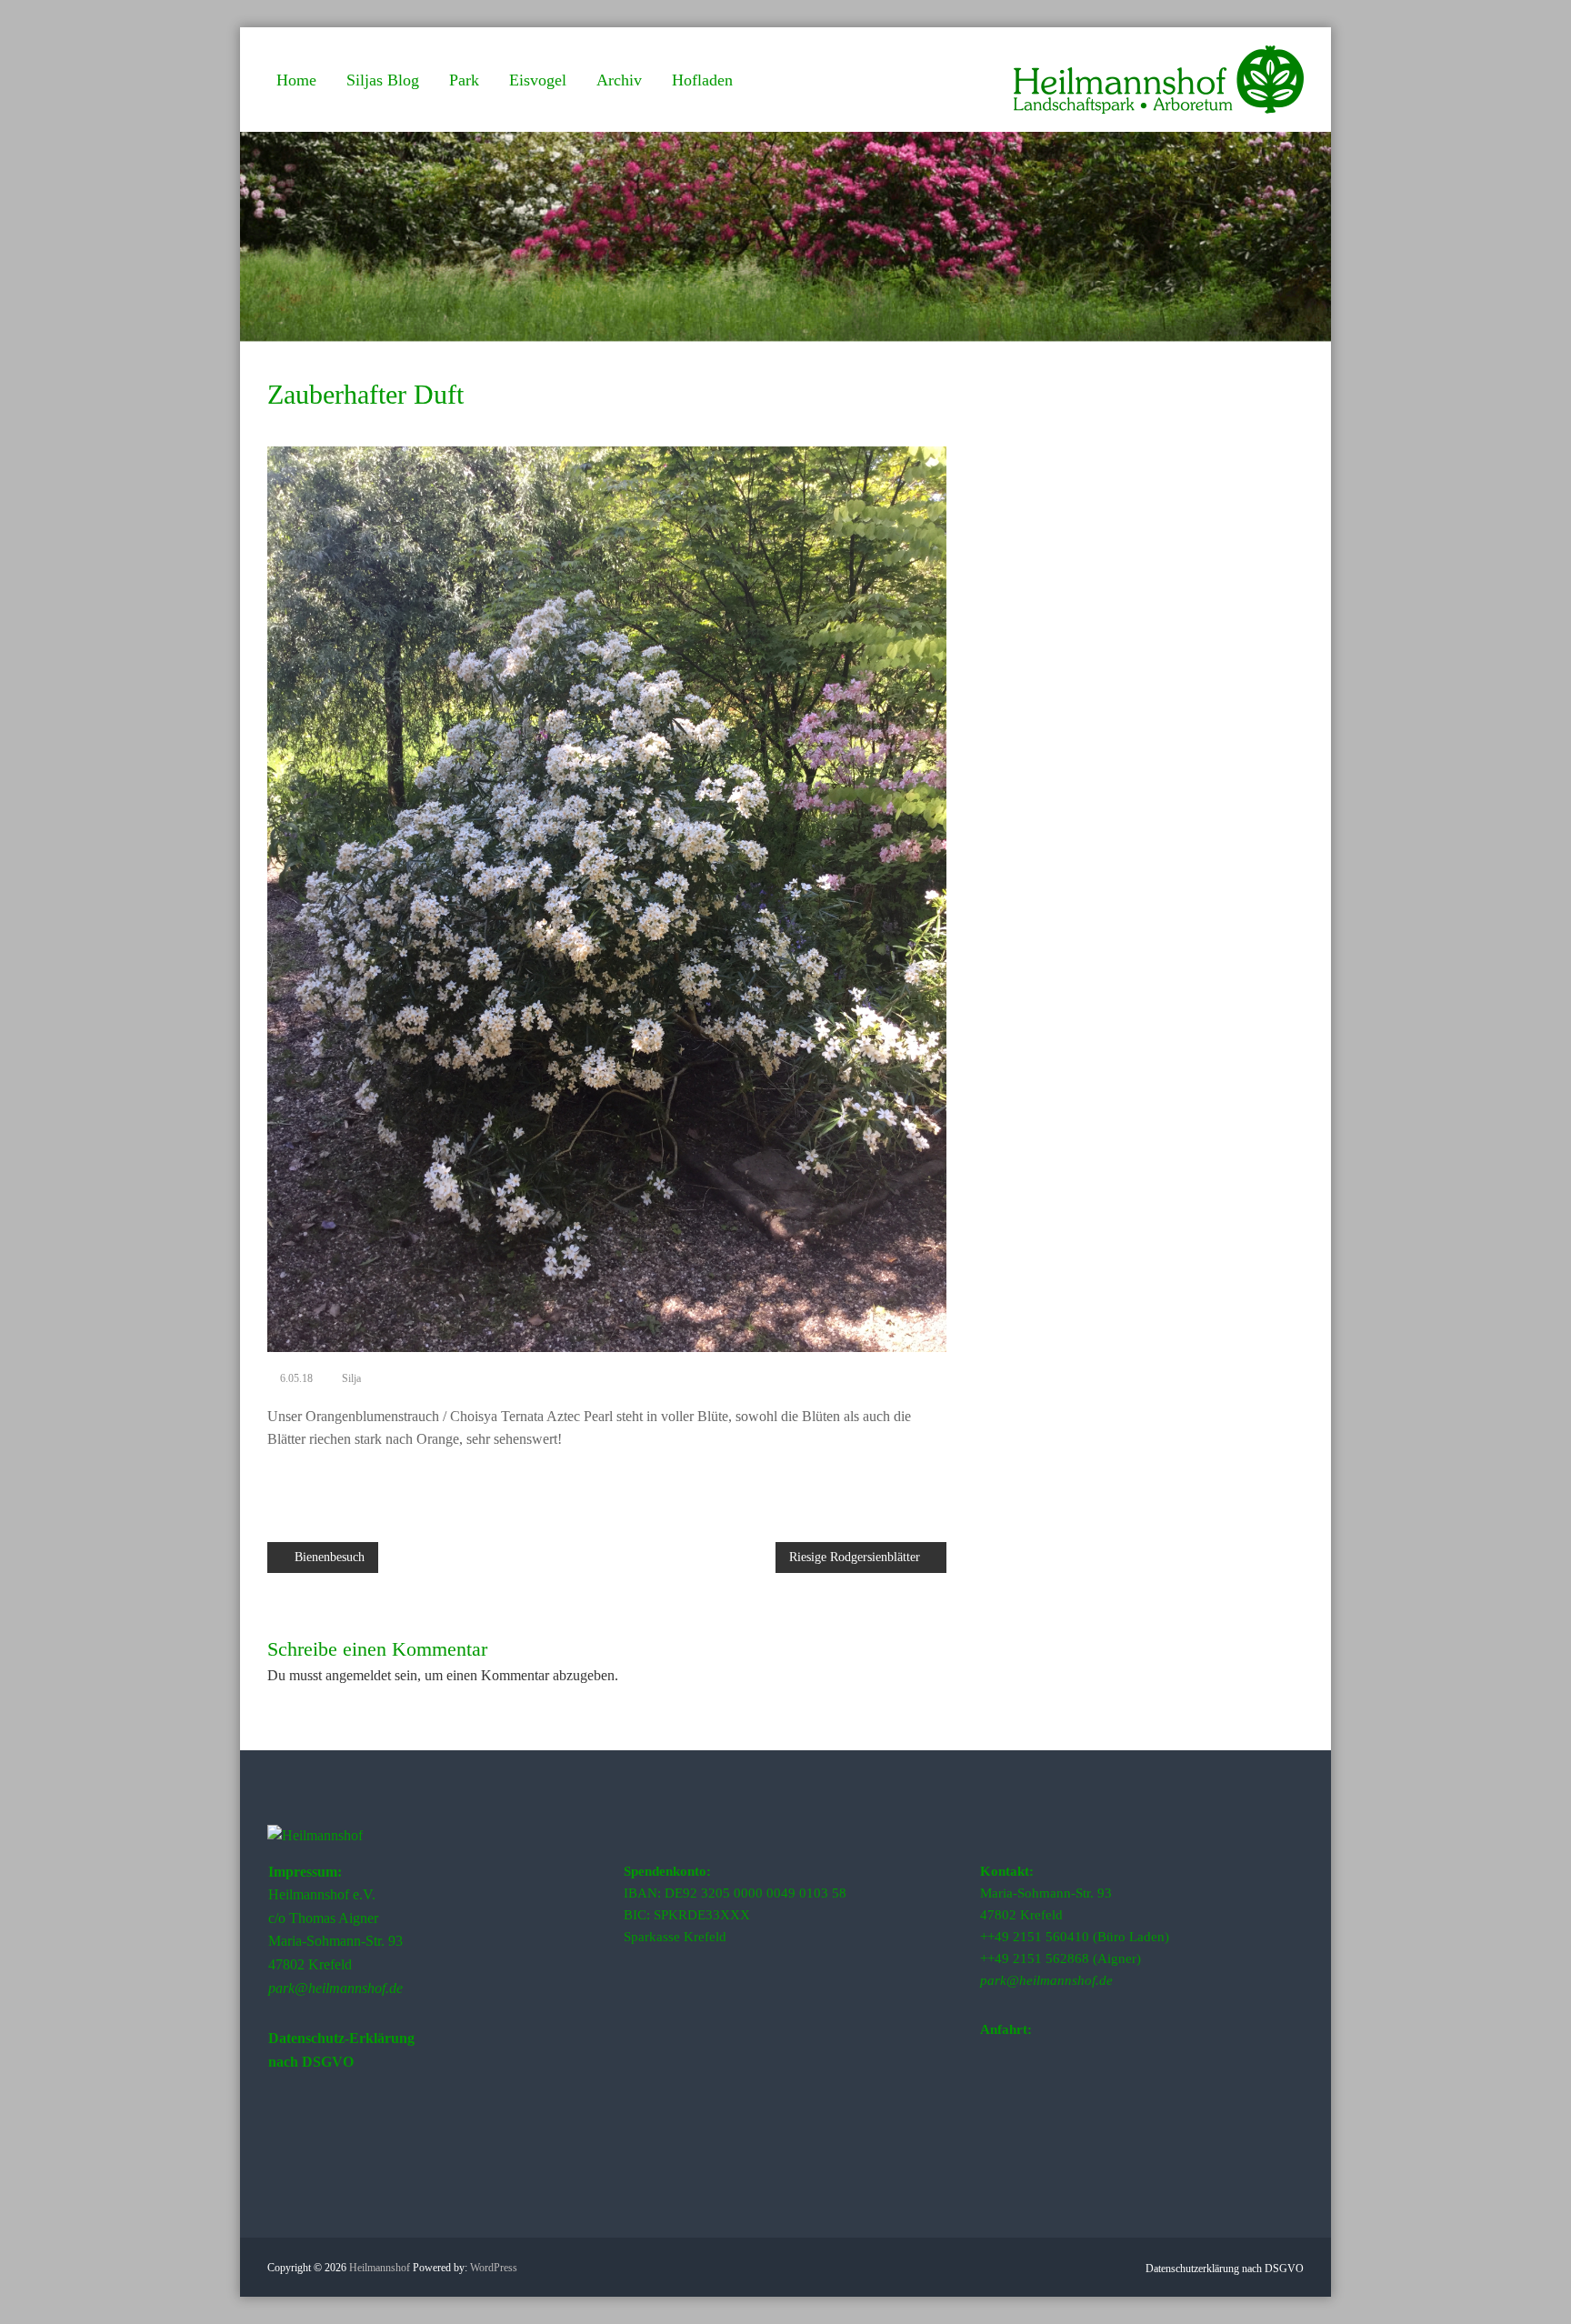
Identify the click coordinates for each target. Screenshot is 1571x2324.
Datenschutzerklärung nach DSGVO (1225, 2269)
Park (464, 80)
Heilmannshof (380, 2268)
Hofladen (702, 80)
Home (296, 80)
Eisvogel (538, 80)
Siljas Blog (383, 80)
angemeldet (358, 1675)
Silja (351, 1378)
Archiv (619, 80)
